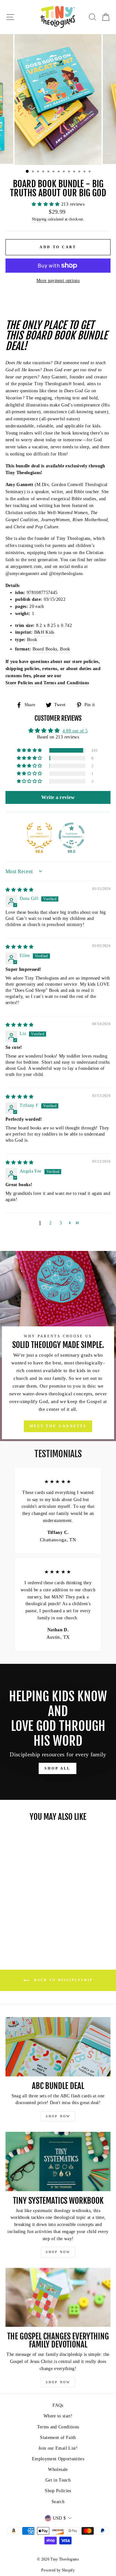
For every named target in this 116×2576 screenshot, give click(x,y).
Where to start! (58, 2416)
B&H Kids (44, 632)
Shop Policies (58, 2491)
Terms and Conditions (58, 2427)
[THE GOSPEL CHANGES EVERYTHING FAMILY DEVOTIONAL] (58, 2297)
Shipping (39, 219)
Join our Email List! (58, 2448)
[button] (46, 204)
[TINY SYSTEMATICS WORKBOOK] (58, 2161)
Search (58, 2502)
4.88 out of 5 (75, 731)
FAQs (58, 2405)
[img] (20, 890)
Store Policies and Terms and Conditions (47, 683)
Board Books (45, 649)
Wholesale (58, 2469)
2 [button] (50, 1223)
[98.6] (39, 835)
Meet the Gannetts (58, 1426)
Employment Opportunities (58, 2459)
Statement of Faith (58, 2438)
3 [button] (61, 1223)
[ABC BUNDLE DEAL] (58, 2047)
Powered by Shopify (58, 2570)
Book (32, 640)
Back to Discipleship (63, 1980)
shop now (58, 2116)
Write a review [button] (58, 797)
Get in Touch (58, 2480)
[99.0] (72, 835)
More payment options (58, 281)
